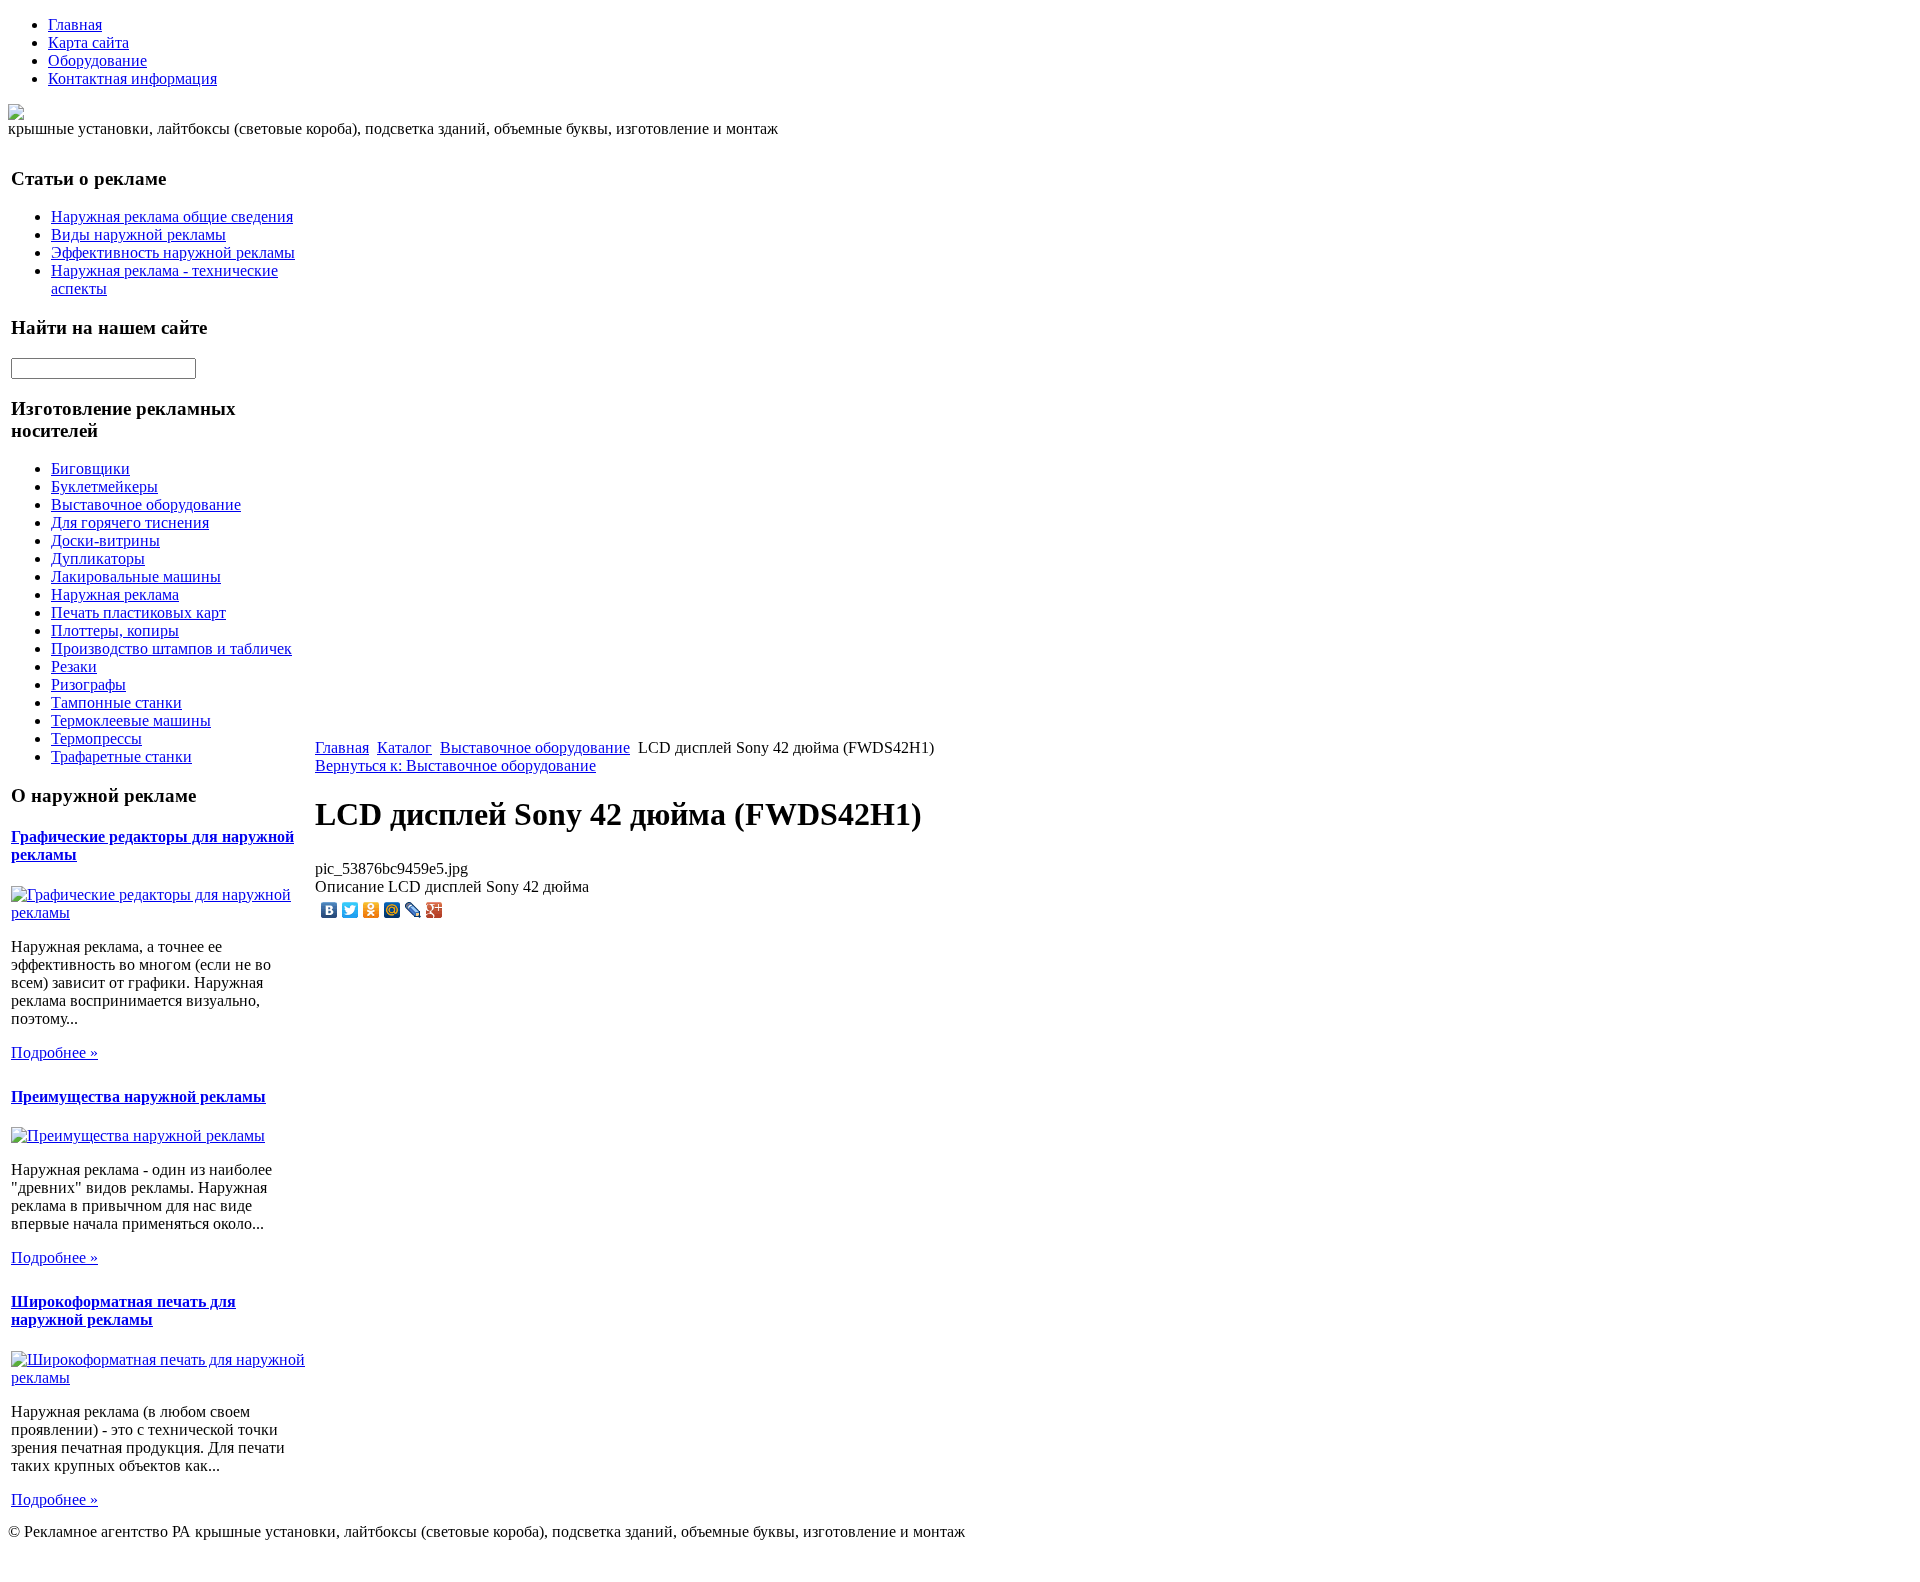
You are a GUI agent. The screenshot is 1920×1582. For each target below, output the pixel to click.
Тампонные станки (116, 702)
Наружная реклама (115, 594)
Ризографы (88, 684)
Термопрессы (96, 738)
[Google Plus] (434, 910)
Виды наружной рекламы (138, 234)
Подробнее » (54, 1052)
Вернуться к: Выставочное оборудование (455, 765)
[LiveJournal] (413, 910)
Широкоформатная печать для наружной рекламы (123, 1310)
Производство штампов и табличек (171, 648)
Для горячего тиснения (130, 522)
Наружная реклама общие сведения (172, 216)
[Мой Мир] (392, 910)
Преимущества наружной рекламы (138, 1096)
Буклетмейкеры (104, 486)
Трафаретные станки (121, 756)
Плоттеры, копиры (115, 630)
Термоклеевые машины (131, 720)
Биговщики (90, 468)
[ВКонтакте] (329, 910)
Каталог (404, 747)
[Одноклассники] (371, 910)
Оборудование (97, 60)
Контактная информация (132, 78)
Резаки (74, 666)
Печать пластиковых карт (138, 612)
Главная (75, 24)
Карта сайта (88, 42)
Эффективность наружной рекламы (173, 252)
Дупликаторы (98, 558)
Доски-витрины (105, 540)
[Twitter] (350, 910)
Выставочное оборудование (146, 504)
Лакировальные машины (136, 576)
